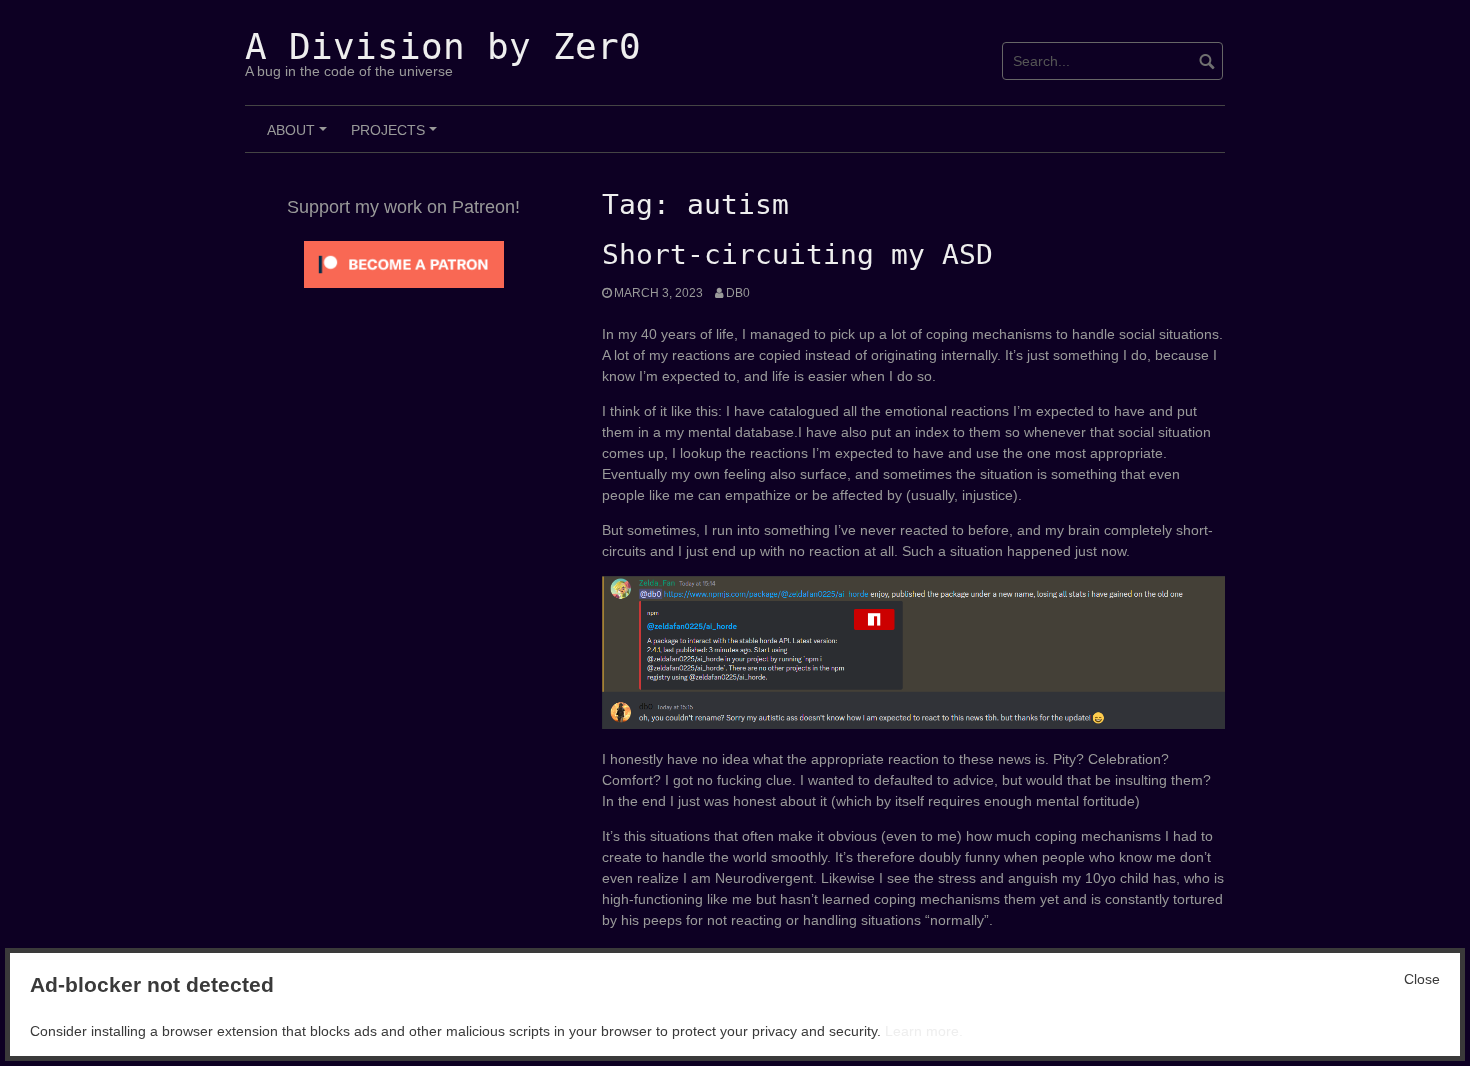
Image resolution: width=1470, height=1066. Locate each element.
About (300, 137)
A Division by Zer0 (443, 46)
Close (1422, 979)
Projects (397, 137)
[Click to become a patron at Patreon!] (404, 263)
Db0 (738, 293)
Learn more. (924, 1031)
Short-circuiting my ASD (797, 254)
